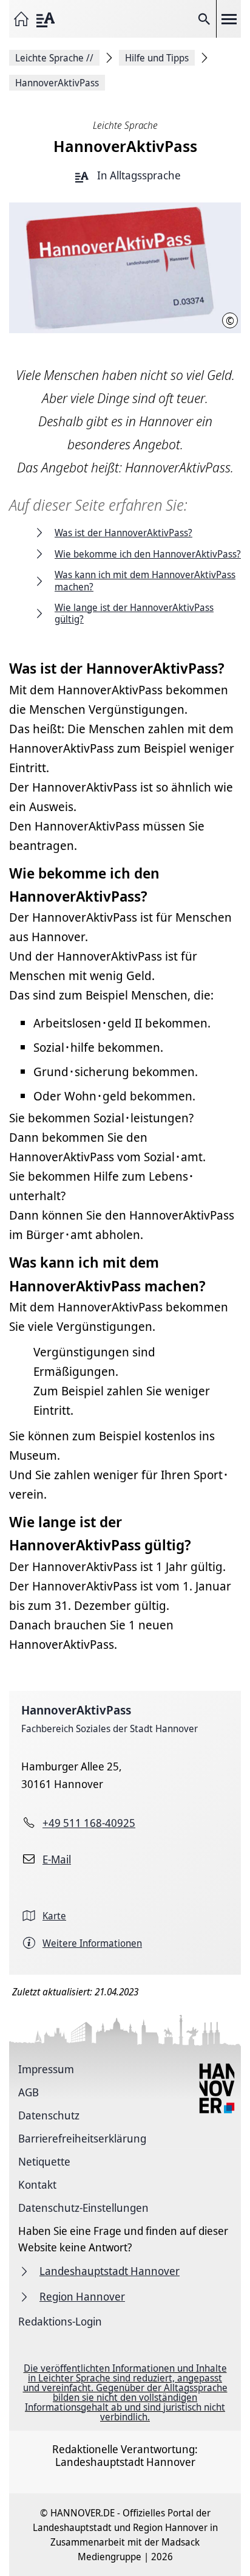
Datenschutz (49, 2115)
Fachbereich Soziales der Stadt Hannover (110, 1728)
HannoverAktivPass (76, 1710)
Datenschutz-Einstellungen (83, 2208)
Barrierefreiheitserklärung (82, 2138)
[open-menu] (229, 19)
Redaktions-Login (60, 2321)
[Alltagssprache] (46, 19)
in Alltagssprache (138, 176)
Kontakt (37, 2184)
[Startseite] (21, 19)
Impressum (46, 2069)
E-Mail (57, 1859)
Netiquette (44, 2161)
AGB (29, 2092)
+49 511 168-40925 (89, 1823)
